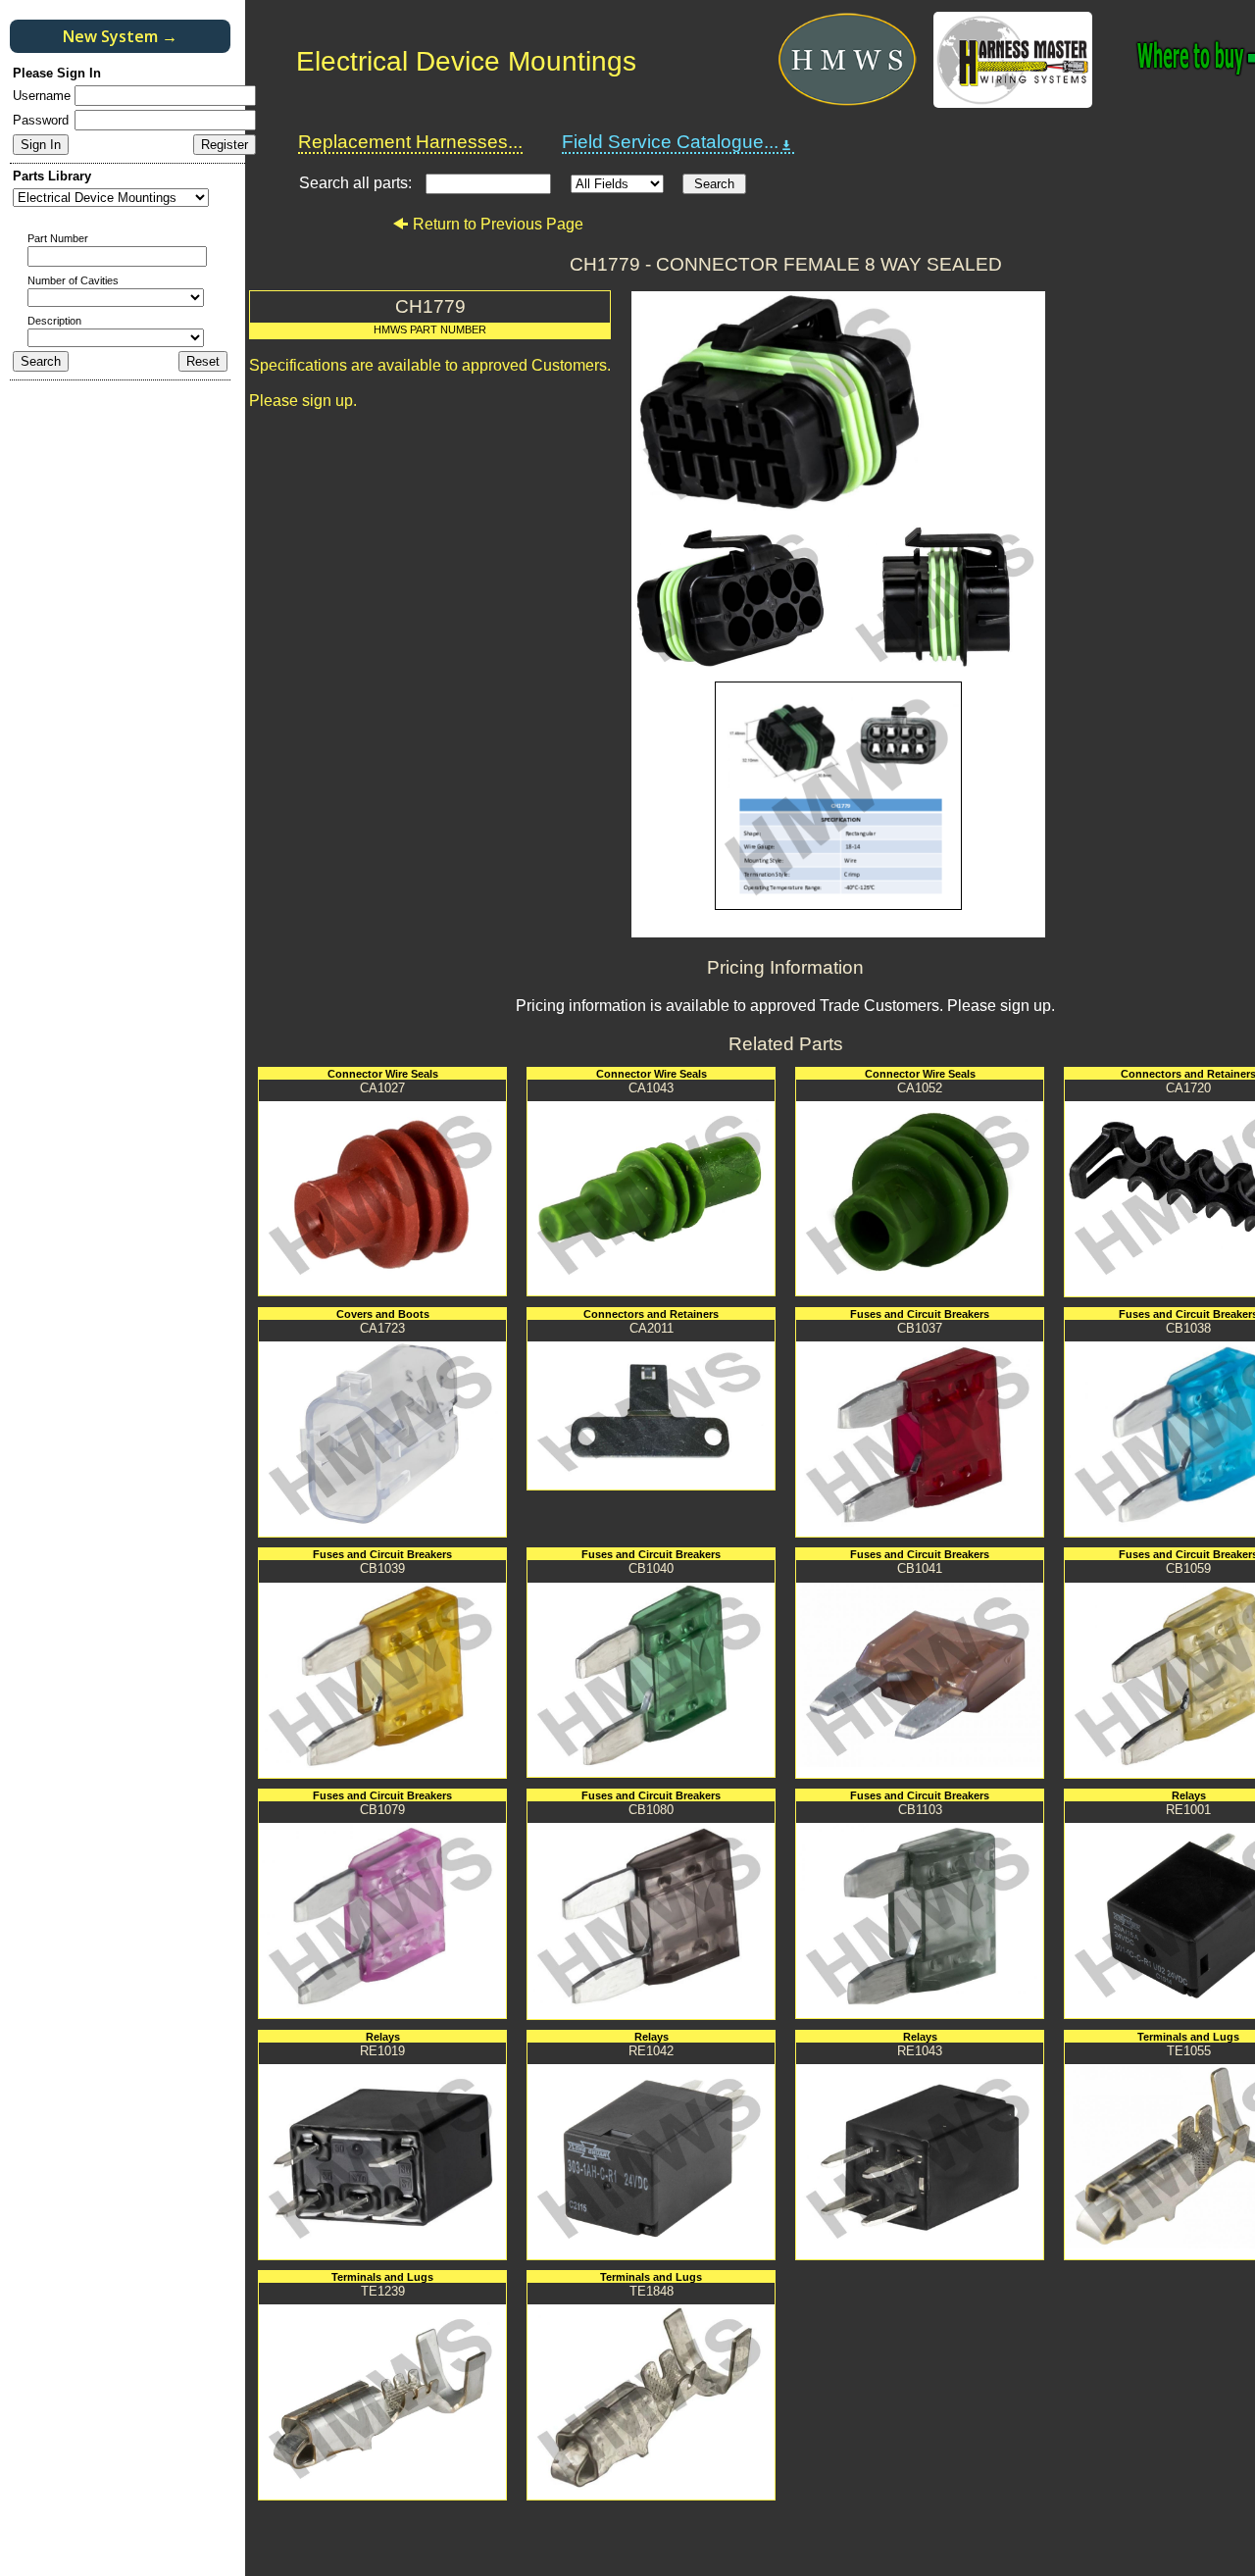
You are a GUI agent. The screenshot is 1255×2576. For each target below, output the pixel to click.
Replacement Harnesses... (410, 142)
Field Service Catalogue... (670, 142)
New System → (120, 36)
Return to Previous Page (498, 224)
